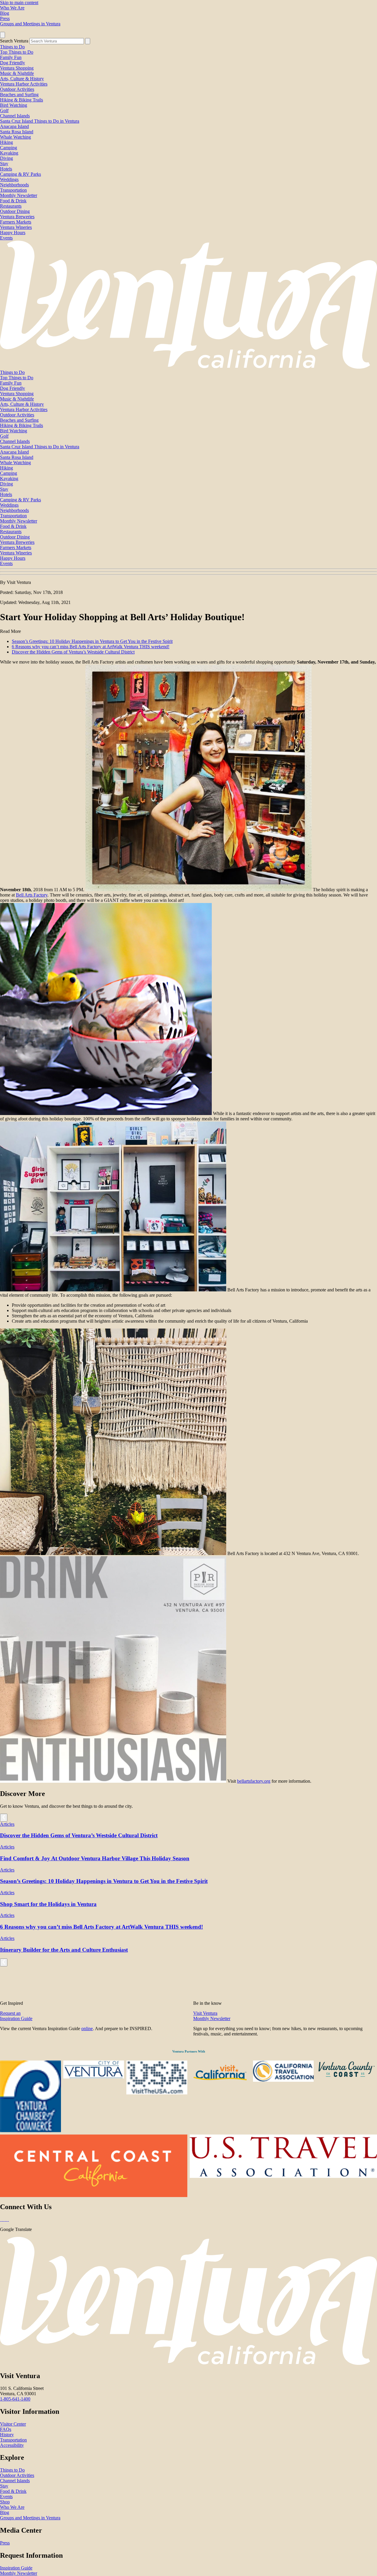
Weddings (9, 179)
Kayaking (9, 153)
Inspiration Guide (16, 2568)
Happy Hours (13, 233)
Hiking (6, 142)
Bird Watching (14, 105)
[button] (188, 572)
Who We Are (12, 8)
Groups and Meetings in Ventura (30, 24)
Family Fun (11, 57)
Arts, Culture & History (22, 79)
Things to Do (12, 47)
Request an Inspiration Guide (16, 2016)
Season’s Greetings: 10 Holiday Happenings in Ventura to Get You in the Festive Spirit (92, 641)
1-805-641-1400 (15, 2399)
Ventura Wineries (16, 227)
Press (5, 18)
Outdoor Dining (15, 211)
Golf (4, 110)
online (87, 2029)
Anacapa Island (14, 126)
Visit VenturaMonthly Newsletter (212, 2016)
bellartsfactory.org (254, 1781)
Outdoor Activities (17, 89)
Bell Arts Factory (32, 895)
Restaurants (11, 206)
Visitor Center (13, 2424)
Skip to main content (19, 3)
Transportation (13, 190)
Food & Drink (13, 201)
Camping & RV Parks (20, 174)
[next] (4, 1818)
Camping (9, 148)
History (7, 2435)
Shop (5, 2502)
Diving (6, 158)
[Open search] (3, 35)
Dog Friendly (13, 63)
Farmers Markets (16, 222)
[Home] (188, 367)
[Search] (88, 41)
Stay (4, 164)
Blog (5, 13)
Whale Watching (15, 137)
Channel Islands (15, 116)
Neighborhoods (14, 185)
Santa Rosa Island (17, 132)
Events (6, 238)
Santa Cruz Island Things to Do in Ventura (40, 121)
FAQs (6, 2429)
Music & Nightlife (17, 73)
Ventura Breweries (17, 217)
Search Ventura (14, 41)
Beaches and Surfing (19, 95)
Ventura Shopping (17, 68)
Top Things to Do (17, 52)
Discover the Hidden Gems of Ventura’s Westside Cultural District (73, 652)
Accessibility (12, 2445)
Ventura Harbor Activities (24, 84)
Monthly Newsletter (19, 195)
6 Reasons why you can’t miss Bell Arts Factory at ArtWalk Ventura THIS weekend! (91, 647)
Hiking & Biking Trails (22, 100)
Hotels (6, 169)
